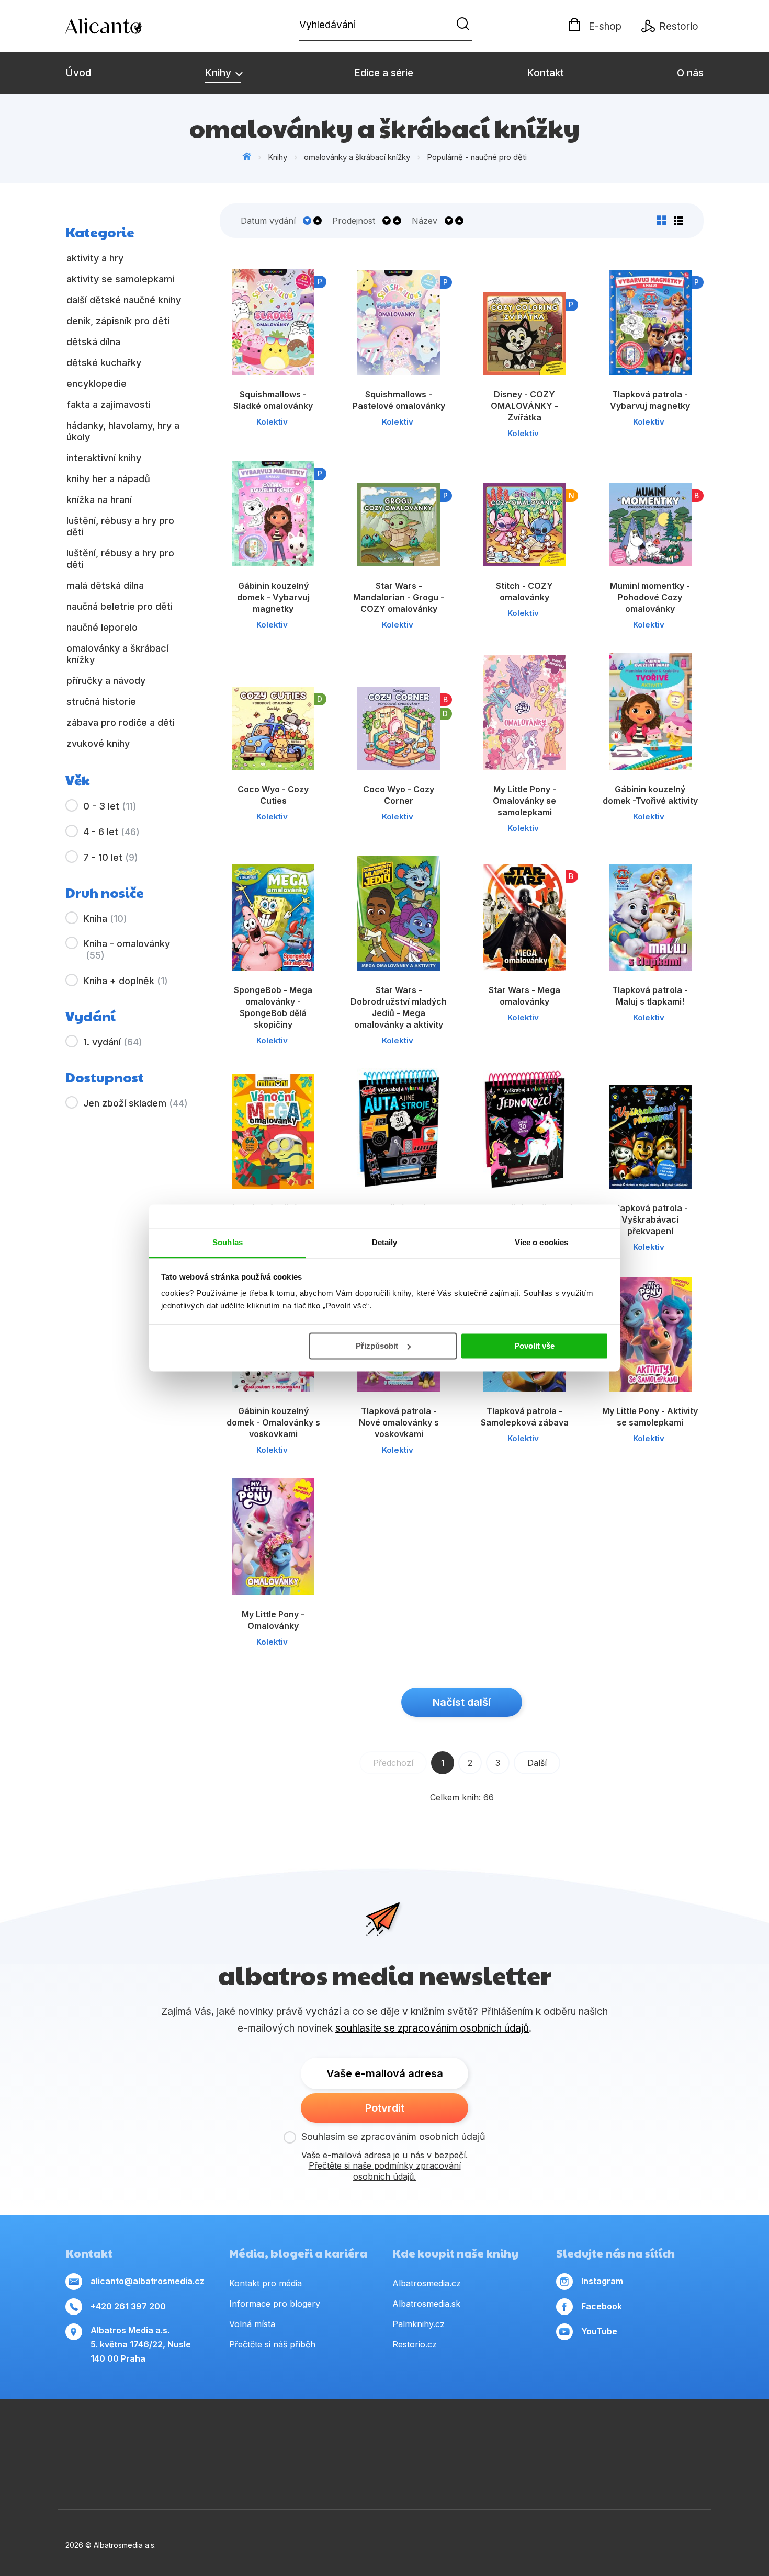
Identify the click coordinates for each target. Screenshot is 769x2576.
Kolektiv (272, 422)
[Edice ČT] (670, 2440)
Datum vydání (268, 221)
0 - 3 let (110, 806)
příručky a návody (106, 681)
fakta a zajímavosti (109, 404)
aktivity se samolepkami (120, 279)
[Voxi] (334, 2440)
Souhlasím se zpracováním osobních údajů (393, 2136)
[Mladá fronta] (248, 2472)
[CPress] (468, 2440)
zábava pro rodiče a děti (121, 722)
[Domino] (66, 2440)
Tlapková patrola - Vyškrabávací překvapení (650, 1219)
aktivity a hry (95, 258)
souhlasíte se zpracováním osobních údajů (432, 2028)
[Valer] (166, 2440)
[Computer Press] (367, 2440)
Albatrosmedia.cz (427, 2283)
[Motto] (267, 2440)
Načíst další (462, 1702)
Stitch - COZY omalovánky (524, 591)
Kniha (105, 919)
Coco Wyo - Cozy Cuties (273, 795)
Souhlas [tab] (228, 1242)
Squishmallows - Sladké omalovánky (273, 400)
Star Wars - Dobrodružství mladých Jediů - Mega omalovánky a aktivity (399, 1007)
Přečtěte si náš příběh (272, 2344)
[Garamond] (339, 2472)
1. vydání (113, 1042)
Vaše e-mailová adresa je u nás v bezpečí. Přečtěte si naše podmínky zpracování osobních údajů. (384, 2166)
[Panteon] (703, 2440)
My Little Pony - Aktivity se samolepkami (650, 1417)
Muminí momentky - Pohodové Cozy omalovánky (650, 597)
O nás (690, 73)
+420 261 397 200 (128, 2306)
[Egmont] (200, 2440)
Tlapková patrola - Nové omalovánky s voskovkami (399, 1422)
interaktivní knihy (104, 458)
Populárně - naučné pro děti (477, 157)
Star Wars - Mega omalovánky (524, 996)
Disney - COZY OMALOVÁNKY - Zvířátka (524, 406)
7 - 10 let (111, 857)
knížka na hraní (99, 500)
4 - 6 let (111, 832)
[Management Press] (99, 2440)
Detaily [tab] (385, 1242)
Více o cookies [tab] (541, 1242)
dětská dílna (93, 342)
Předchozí (393, 1763)
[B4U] (603, 2440)
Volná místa (252, 2324)
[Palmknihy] (66, 2472)
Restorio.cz (415, 2344)
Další (537, 1763)
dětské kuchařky (104, 363)
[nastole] (569, 2440)
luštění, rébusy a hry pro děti (120, 526)
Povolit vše (534, 1346)
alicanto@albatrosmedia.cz (148, 2281)
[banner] (126, 26)
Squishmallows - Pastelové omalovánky (399, 400)
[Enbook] (703, 2472)
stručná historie (101, 702)
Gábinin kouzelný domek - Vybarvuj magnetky (273, 597)
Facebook (602, 2306)
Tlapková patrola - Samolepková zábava (525, 1417)
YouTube (599, 2331)
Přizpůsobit (377, 1346)
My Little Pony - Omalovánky (273, 1620)
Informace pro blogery (275, 2304)
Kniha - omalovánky (127, 949)
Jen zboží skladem (135, 1103)
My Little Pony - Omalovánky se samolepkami (524, 801)
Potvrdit (385, 2108)
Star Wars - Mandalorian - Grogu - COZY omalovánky (399, 597)
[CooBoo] (301, 2440)
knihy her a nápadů (108, 479)
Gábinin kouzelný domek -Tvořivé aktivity (650, 795)
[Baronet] (430, 2472)
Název (425, 221)
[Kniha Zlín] (502, 2440)
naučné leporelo (102, 627)
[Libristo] (521, 2472)
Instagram (602, 2281)
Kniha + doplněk (126, 981)
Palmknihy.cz (419, 2324)
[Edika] (435, 2440)
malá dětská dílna (105, 585)
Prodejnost (354, 221)
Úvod (78, 73)
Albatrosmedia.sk (426, 2304)
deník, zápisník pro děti (118, 321)
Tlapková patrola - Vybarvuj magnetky (650, 400)
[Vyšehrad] (535, 2440)
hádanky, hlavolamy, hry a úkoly (123, 431)
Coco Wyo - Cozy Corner (399, 795)
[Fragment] (636, 2440)
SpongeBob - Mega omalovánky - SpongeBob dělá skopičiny (273, 1007)
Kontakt (545, 73)
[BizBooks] (133, 2440)
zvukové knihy (98, 743)
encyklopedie (97, 384)
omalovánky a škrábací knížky (357, 157)
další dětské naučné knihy (124, 300)
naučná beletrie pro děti (120, 606)
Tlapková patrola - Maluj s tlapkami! (650, 996)
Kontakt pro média (265, 2283)
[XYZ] (402, 2440)
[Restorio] (612, 2472)
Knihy (219, 73)
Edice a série (384, 73)
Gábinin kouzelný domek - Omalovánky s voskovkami (273, 1422)
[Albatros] (234, 2440)
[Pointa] (157, 2472)
